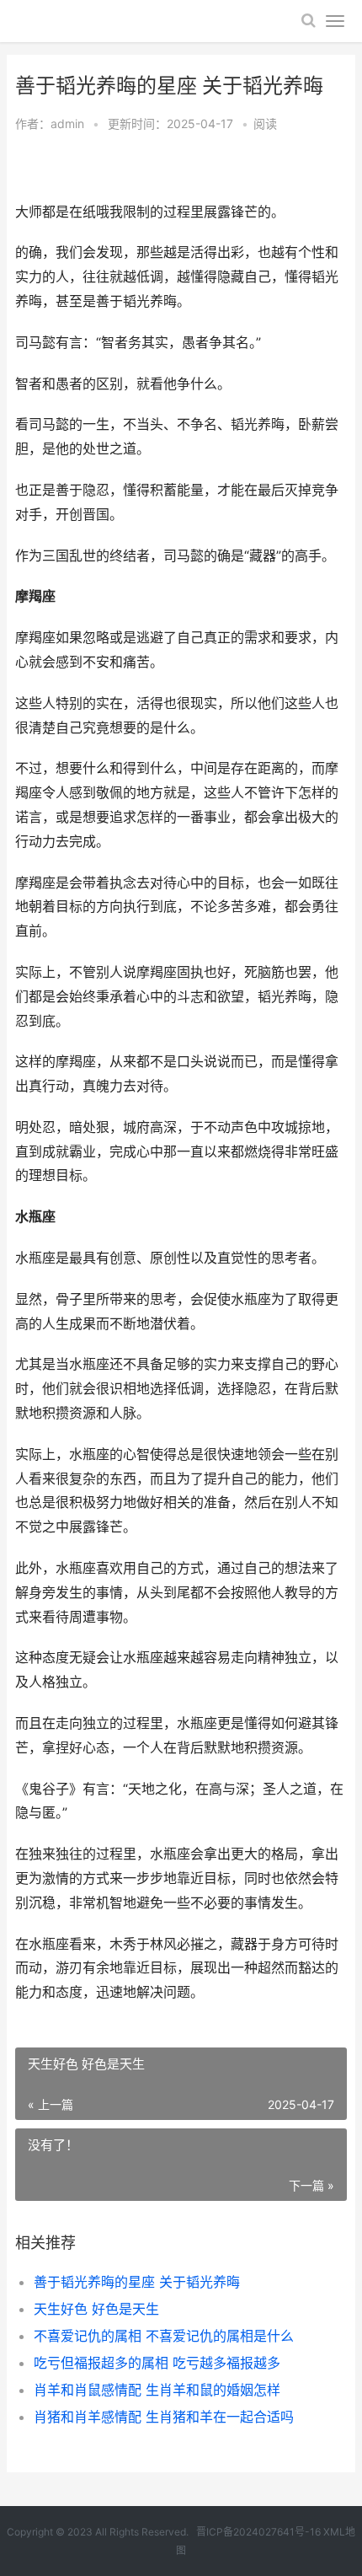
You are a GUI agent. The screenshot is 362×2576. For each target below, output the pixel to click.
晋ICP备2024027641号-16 (258, 2532)
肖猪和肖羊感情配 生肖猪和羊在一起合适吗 (164, 2417)
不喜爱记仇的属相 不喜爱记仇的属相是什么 (164, 2336)
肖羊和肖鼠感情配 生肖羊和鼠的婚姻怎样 (157, 2390)
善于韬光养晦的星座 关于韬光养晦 (137, 2282)
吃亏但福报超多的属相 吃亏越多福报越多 (157, 2363)
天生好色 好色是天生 (96, 2309)
